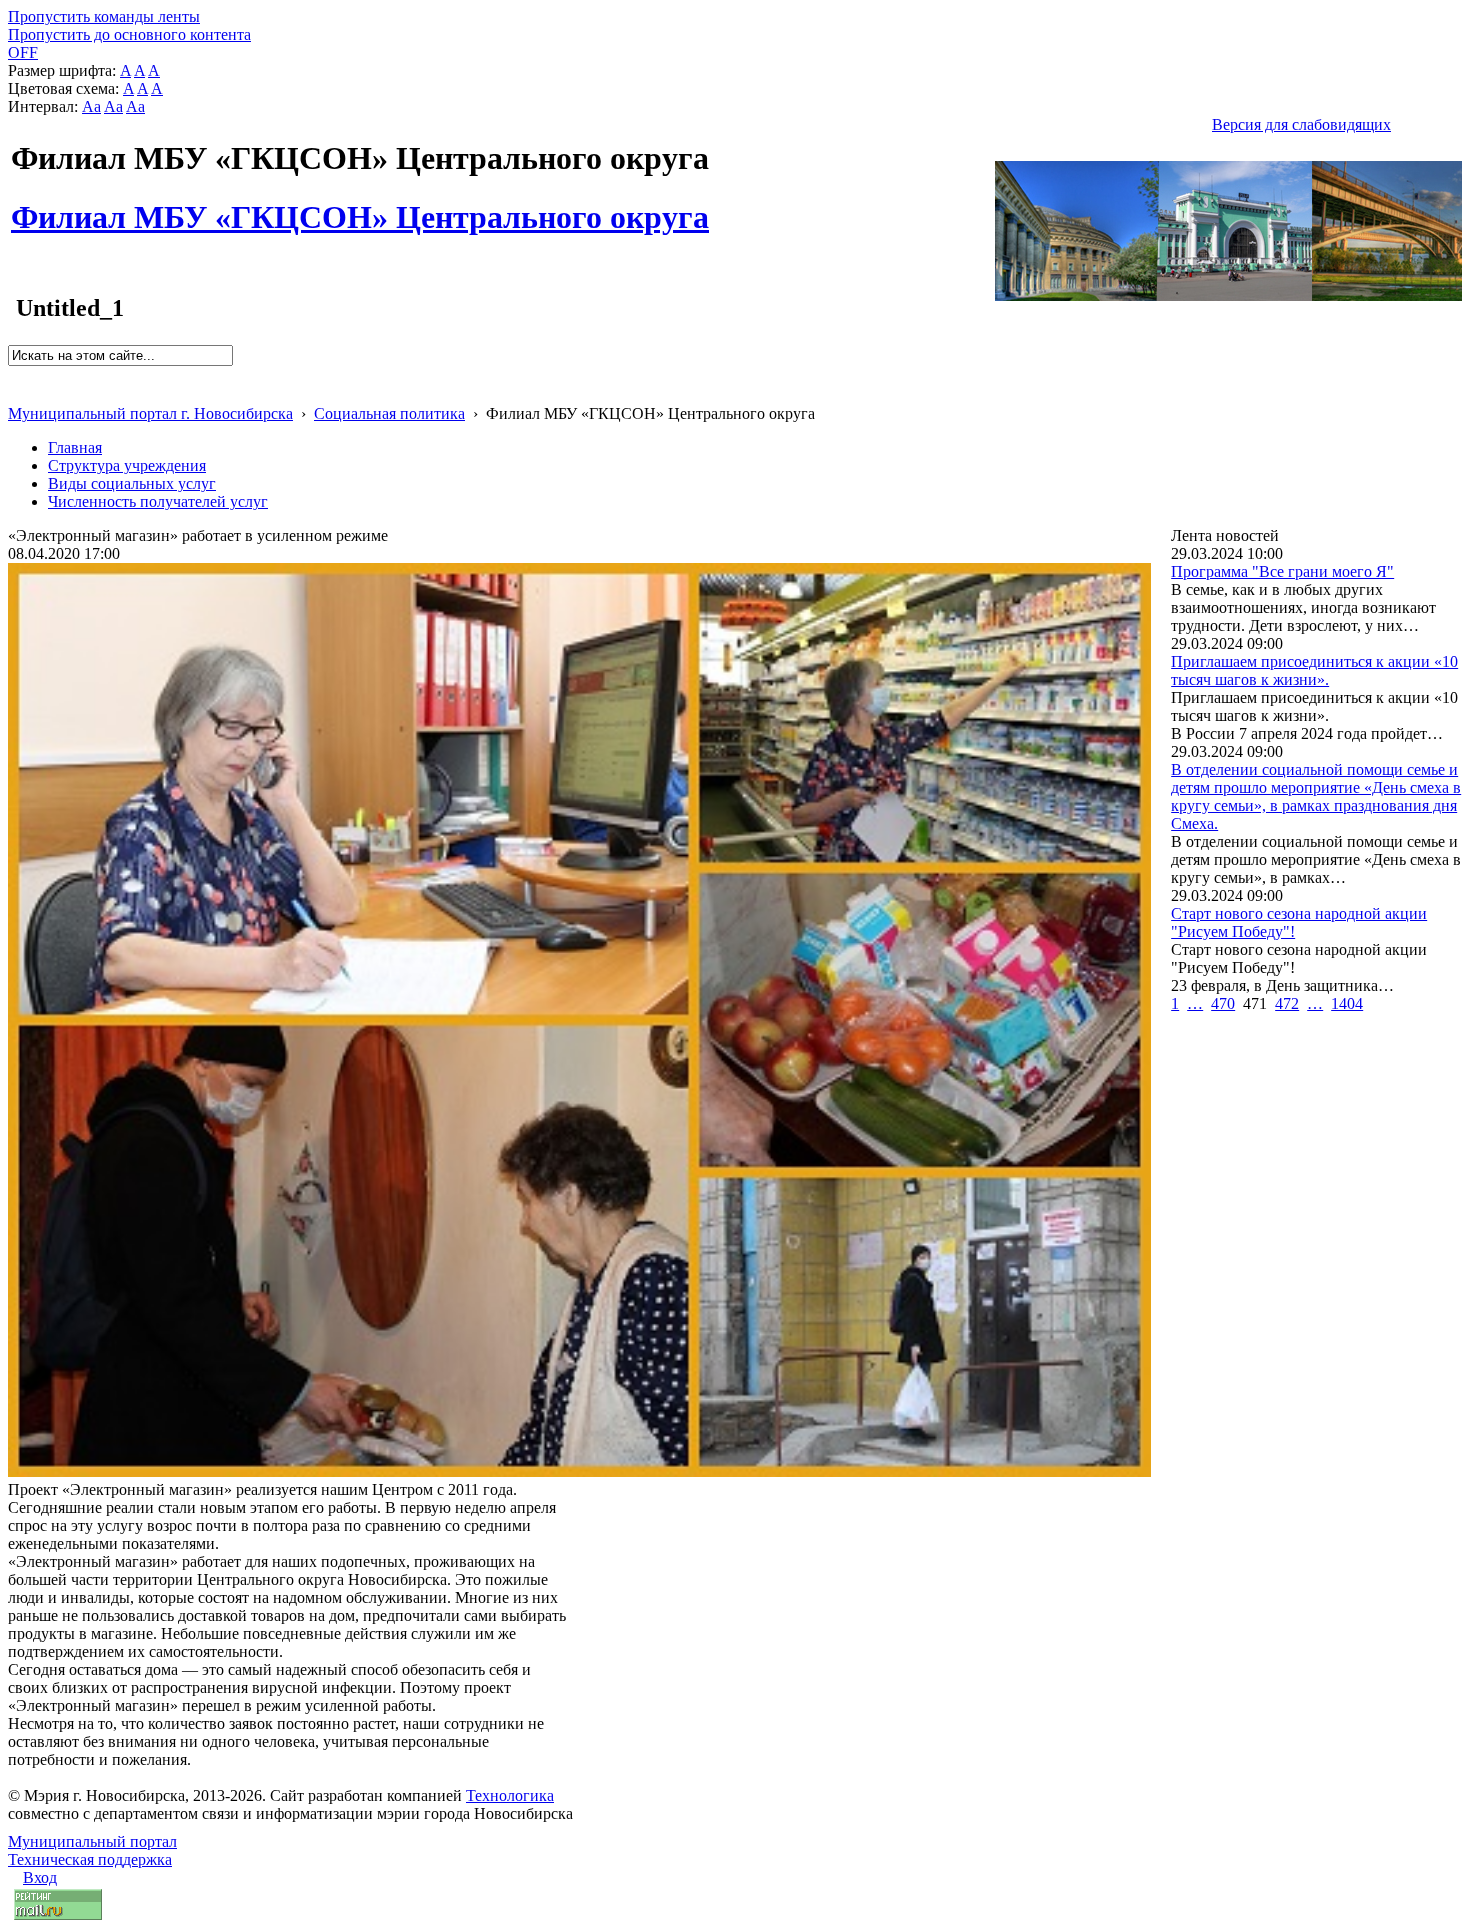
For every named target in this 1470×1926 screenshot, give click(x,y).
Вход (40, 1877)
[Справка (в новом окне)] (16, 392)
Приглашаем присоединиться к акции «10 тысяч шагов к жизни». (1314, 670)
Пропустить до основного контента (129, 34)
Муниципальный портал (92, 1841)
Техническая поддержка (90, 1859)
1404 (1347, 1003)
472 (1287, 1003)
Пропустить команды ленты (104, 16)
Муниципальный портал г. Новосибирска (150, 413)
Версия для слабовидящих (1301, 124)
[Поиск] (14, 374)
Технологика (510, 1795)
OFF (23, 52)
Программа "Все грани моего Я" (1282, 571)
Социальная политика (389, 413)
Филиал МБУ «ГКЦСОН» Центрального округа (360, 206)
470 (1223, 1003)
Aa (91, 106)
